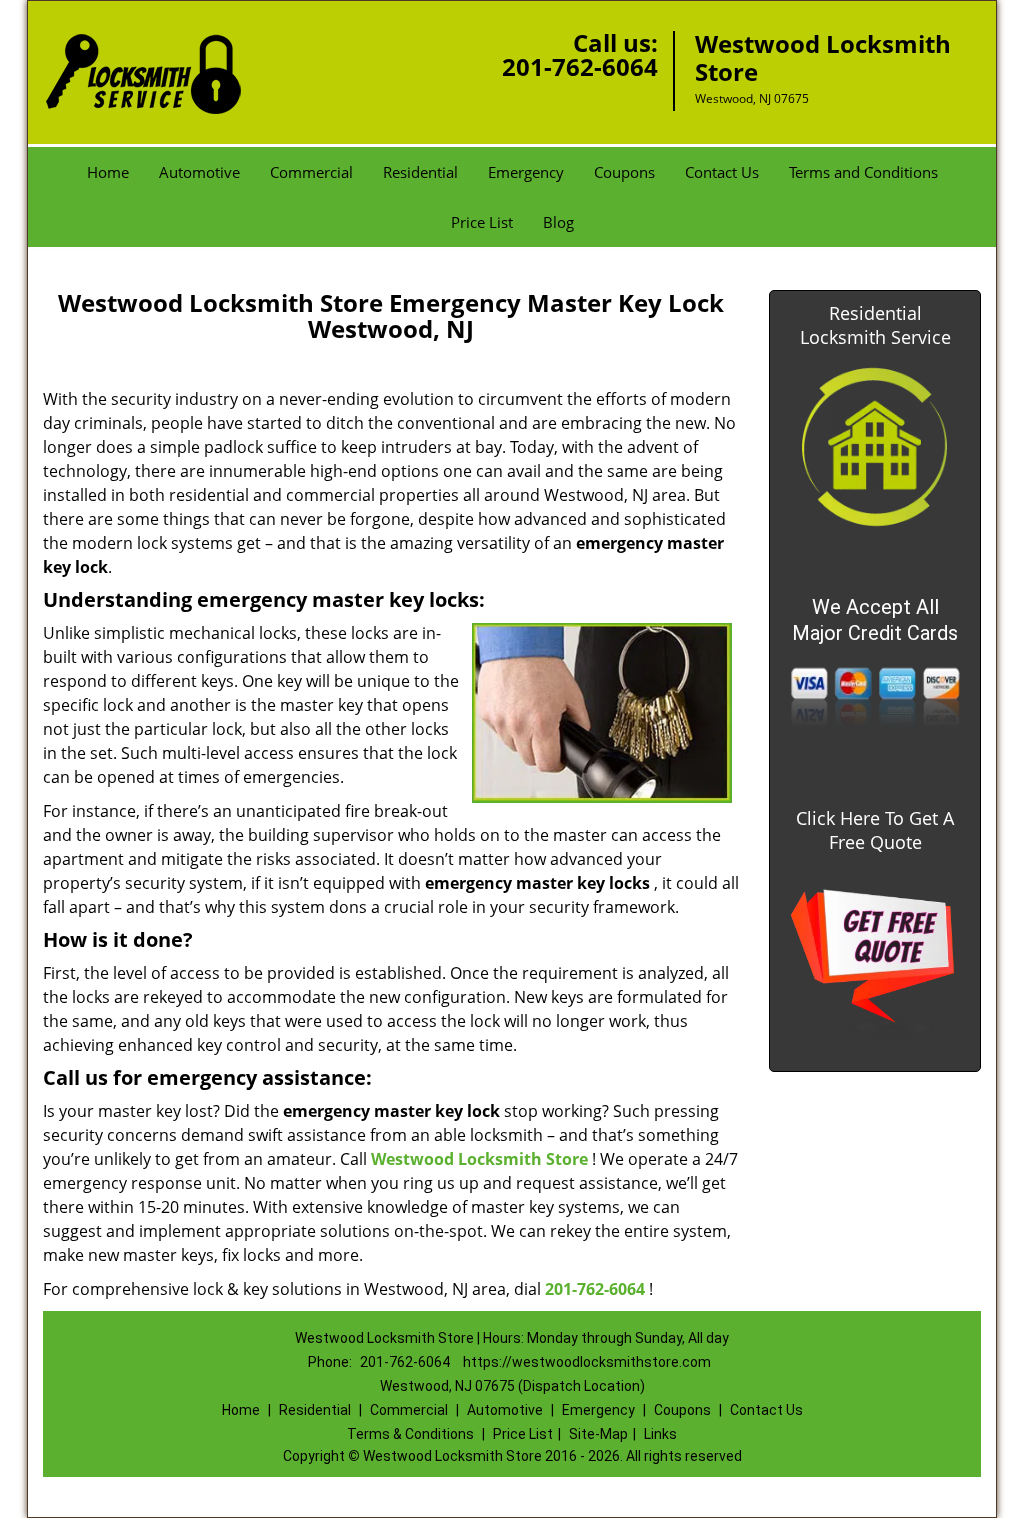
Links (660, 1434)
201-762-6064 (580, 66)
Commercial (311, 172)
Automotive (199, 172)
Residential (420, 172)
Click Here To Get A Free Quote (875, 830)
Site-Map (598, 1434)
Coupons (624, 172)
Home (108, 172)
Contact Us (722, 172)
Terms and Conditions (863, 172)
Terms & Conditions (410, 1434)
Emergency (526, 172)
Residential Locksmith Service (875, 325)
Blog (558, 222)
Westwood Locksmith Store (479, 1159)
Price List (482, 222)
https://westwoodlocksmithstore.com (587, 1362)
